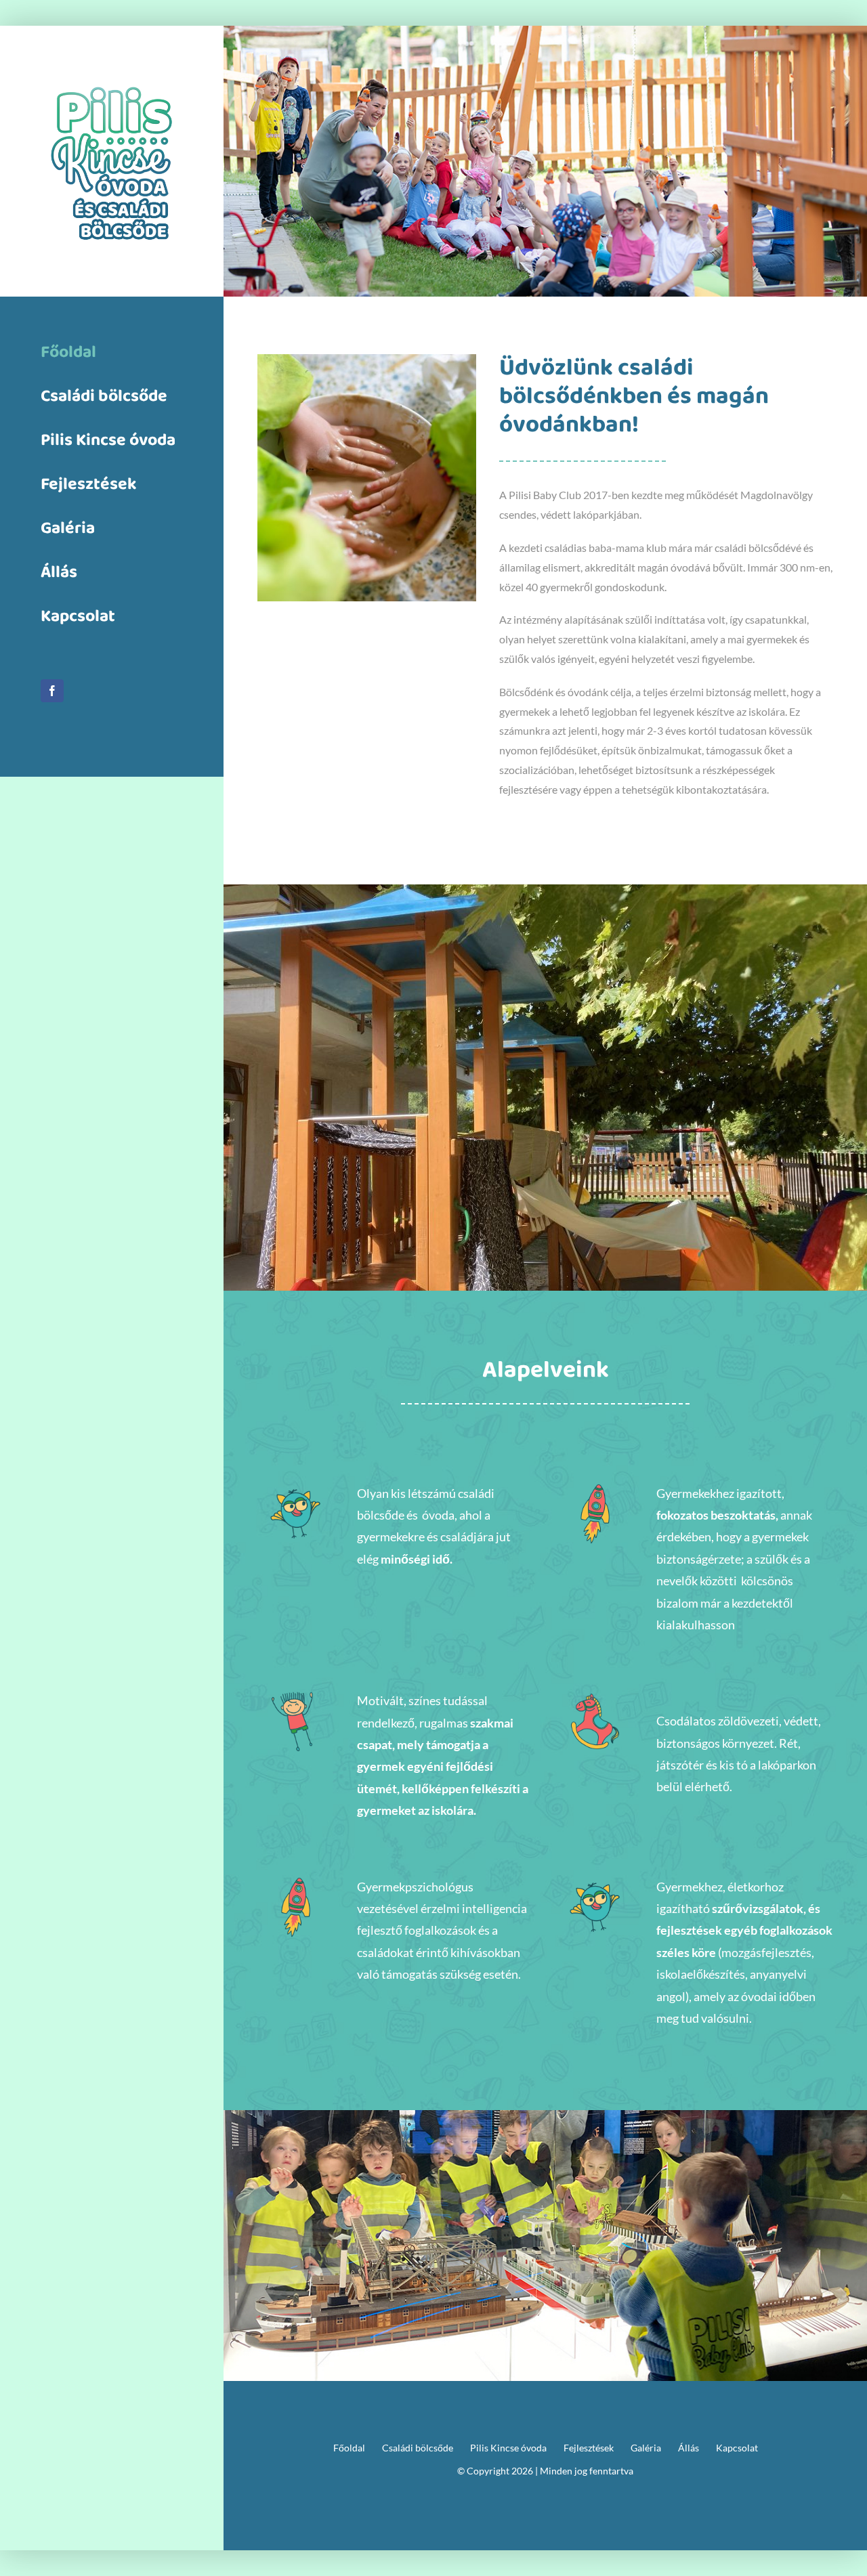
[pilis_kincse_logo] (112, 71)
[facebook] (52, 691)
